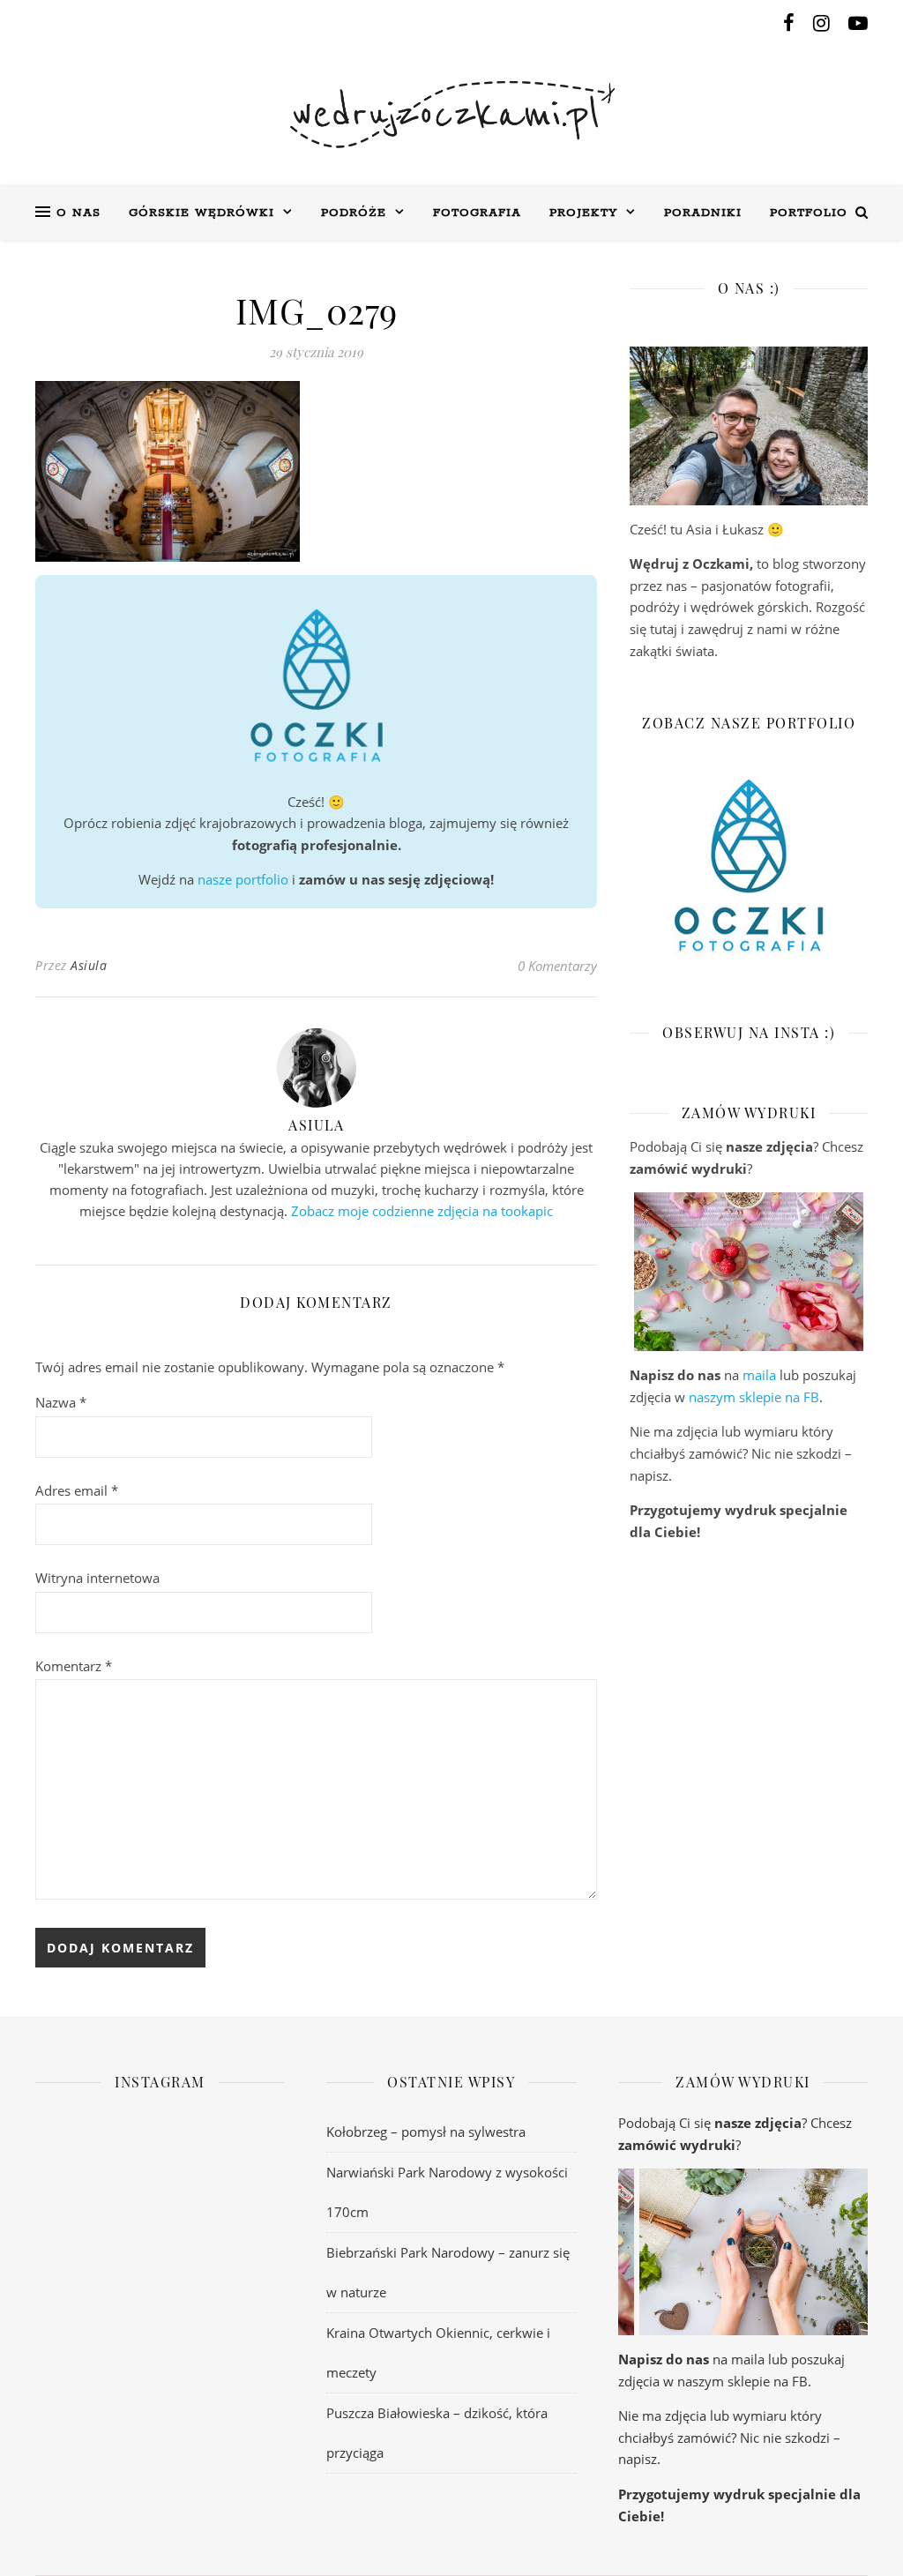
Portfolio (809, 213)
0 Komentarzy (557, 966)
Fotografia (477, 213)
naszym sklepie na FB (754, 1397)
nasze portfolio (243, 879)
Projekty (583, 213)
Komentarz (74, 1666)
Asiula (89, 965)
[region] (749, 1272)
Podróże (354, 213)
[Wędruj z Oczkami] (451, 115)
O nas (78, 213)
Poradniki (703, 213)
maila (759, 1375)
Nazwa (61, 1402)
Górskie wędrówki (201, 213)
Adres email (77, 1490)
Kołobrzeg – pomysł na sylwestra (426, 2132)
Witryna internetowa (97, 1578)
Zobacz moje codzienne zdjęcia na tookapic (422, 1211)
